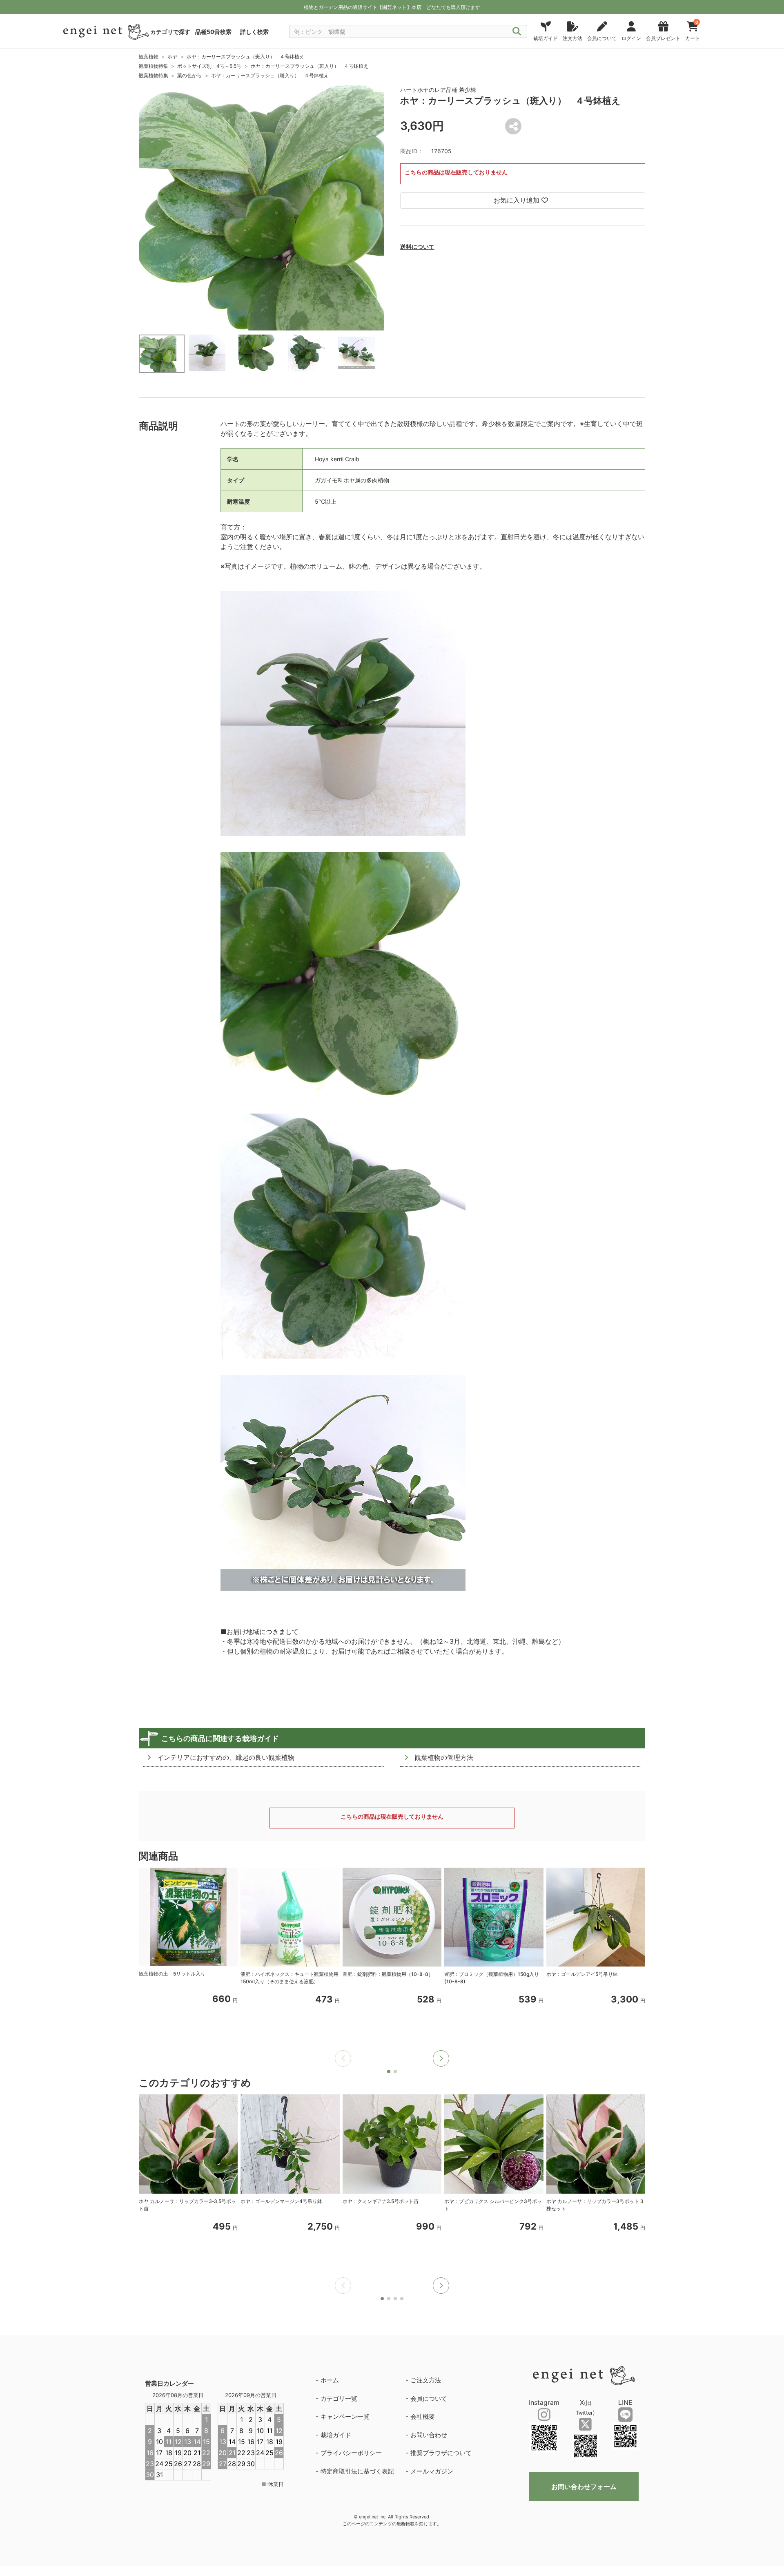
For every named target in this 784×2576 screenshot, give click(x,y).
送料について (417, 247)
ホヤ (172, 57)
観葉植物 (149, 57)
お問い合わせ (429, 2435)
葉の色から (189, 75)
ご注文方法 (426, 2380)
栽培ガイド (336, 2435)
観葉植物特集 (154, 66)
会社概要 (423, 2416)
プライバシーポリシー (351, 2453)
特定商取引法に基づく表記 (357, 2471)
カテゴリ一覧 (339, 2399)
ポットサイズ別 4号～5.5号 (209, 66)
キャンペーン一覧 (345, 2416)
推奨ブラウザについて (441, 2453)
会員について (429, 2399)
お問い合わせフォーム (584, 2487)
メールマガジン (432, 2471)
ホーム (330, 2380)
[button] (441, 2058)
